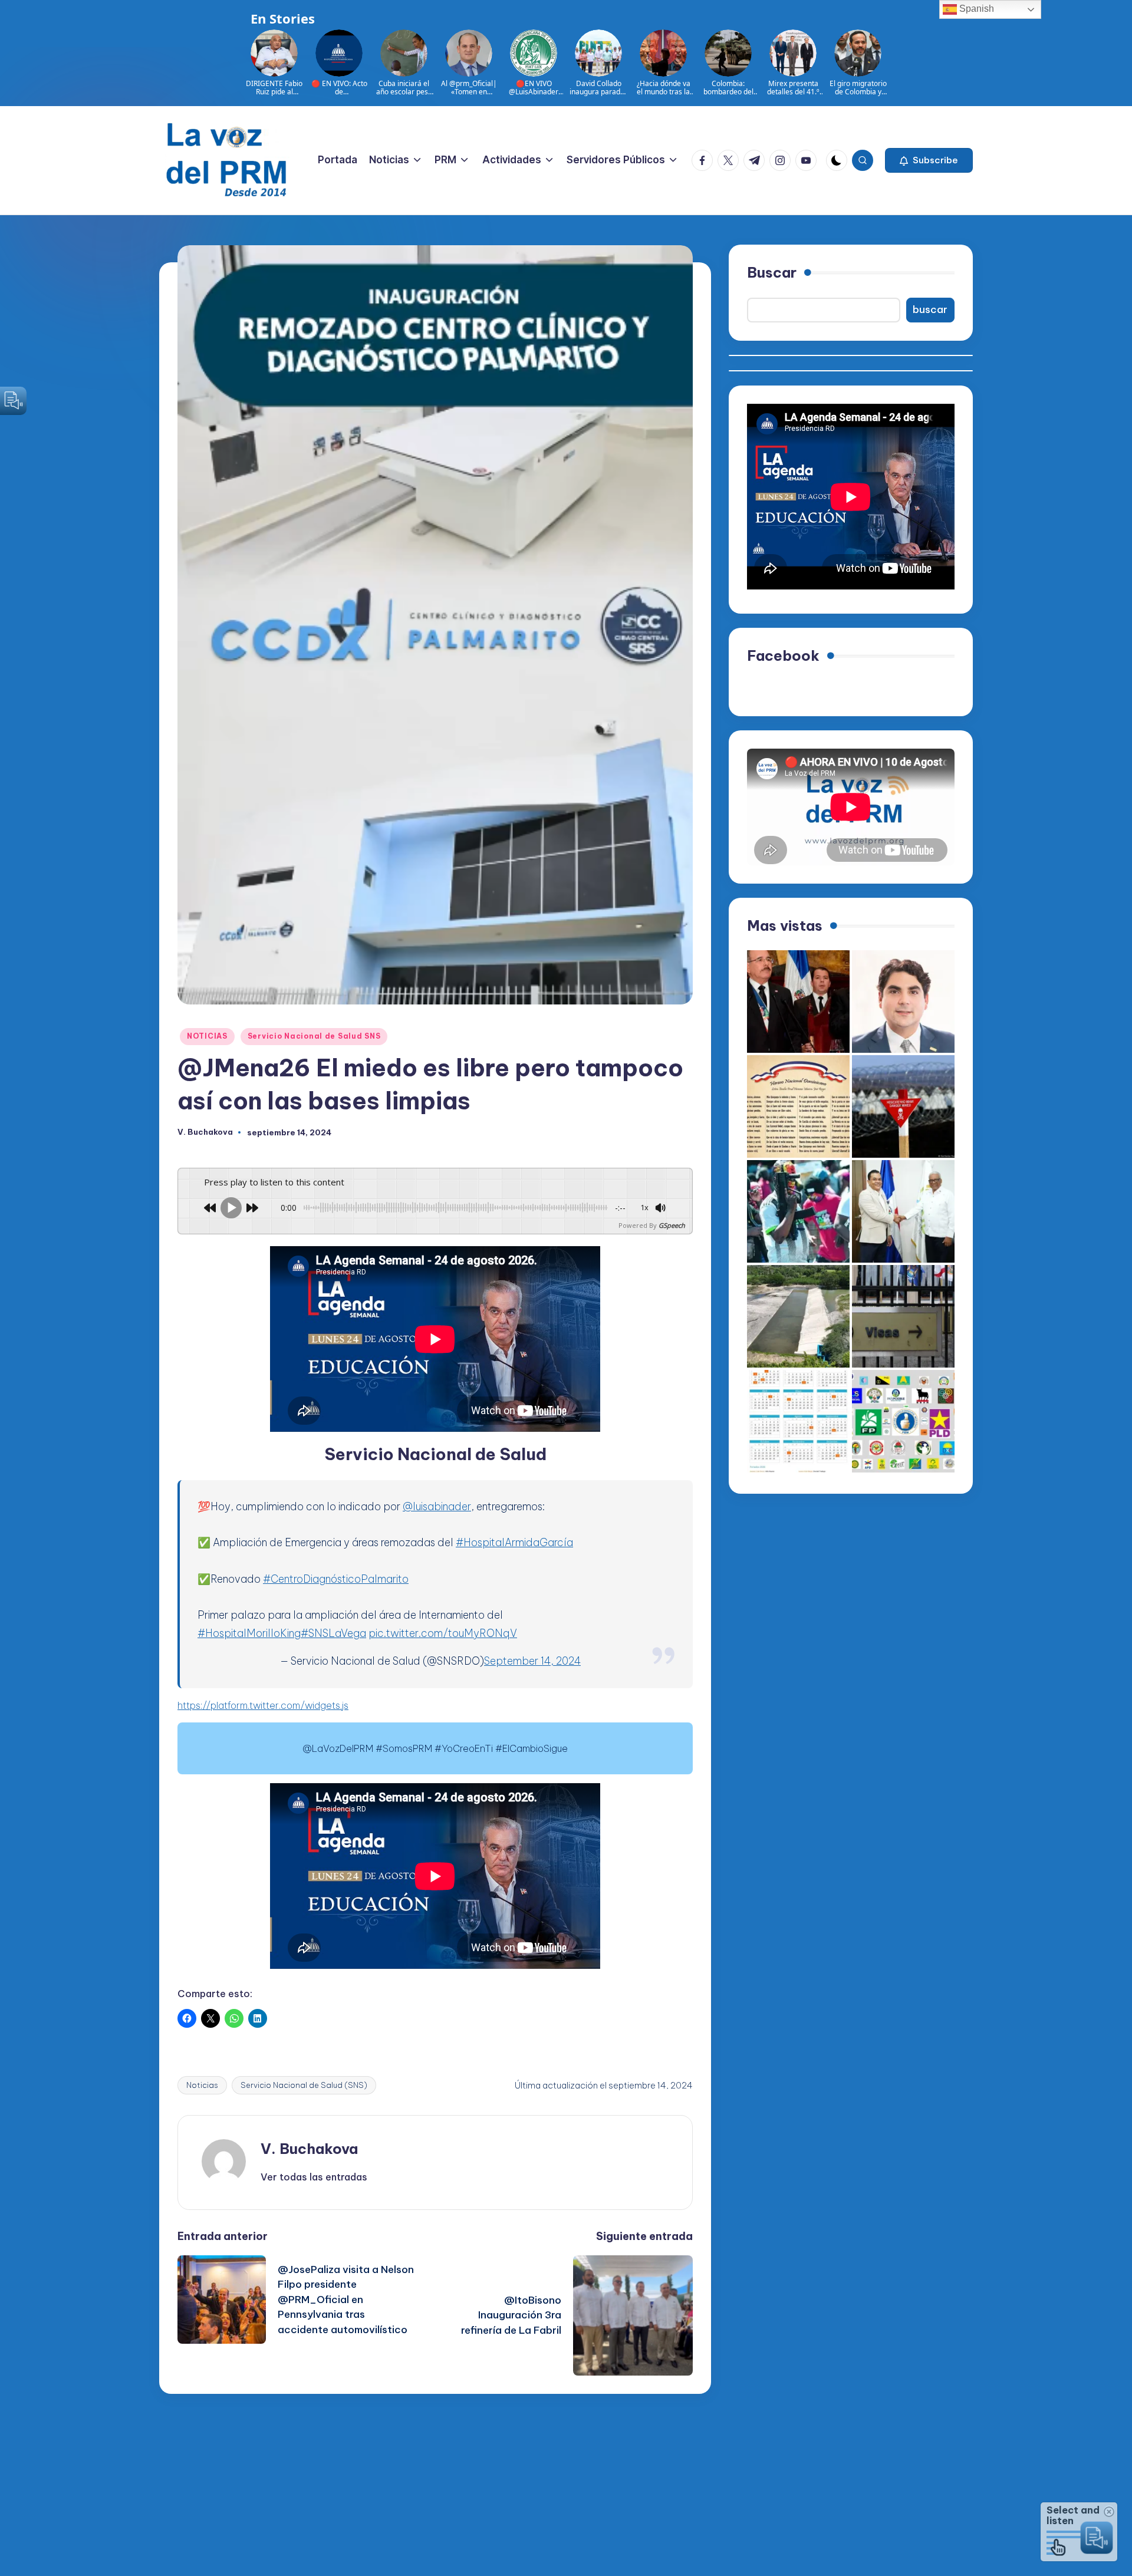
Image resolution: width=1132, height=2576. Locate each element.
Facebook (783, 655)
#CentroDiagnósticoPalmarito (336, 1579)
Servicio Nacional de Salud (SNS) (304, 2085)
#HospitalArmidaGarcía (514, 1542)
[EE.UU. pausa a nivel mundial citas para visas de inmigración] (903, 1316)
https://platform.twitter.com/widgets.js (263, 1705)
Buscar (772, 272)
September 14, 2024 (532, 1661)
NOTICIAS (207, 1036)
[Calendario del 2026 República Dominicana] (798, 1421)
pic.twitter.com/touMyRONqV (443, 1633)
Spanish (975, 9)
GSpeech (672, 1225)
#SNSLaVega (333, 1633)
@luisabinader (437, 1506)
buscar (930, 309)
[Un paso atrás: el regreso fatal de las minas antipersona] (903, 1106)
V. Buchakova (309, 2149)
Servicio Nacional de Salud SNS (314, 1036)
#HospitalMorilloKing (249, 1633)
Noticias (202, 2085)
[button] (929, 160)
